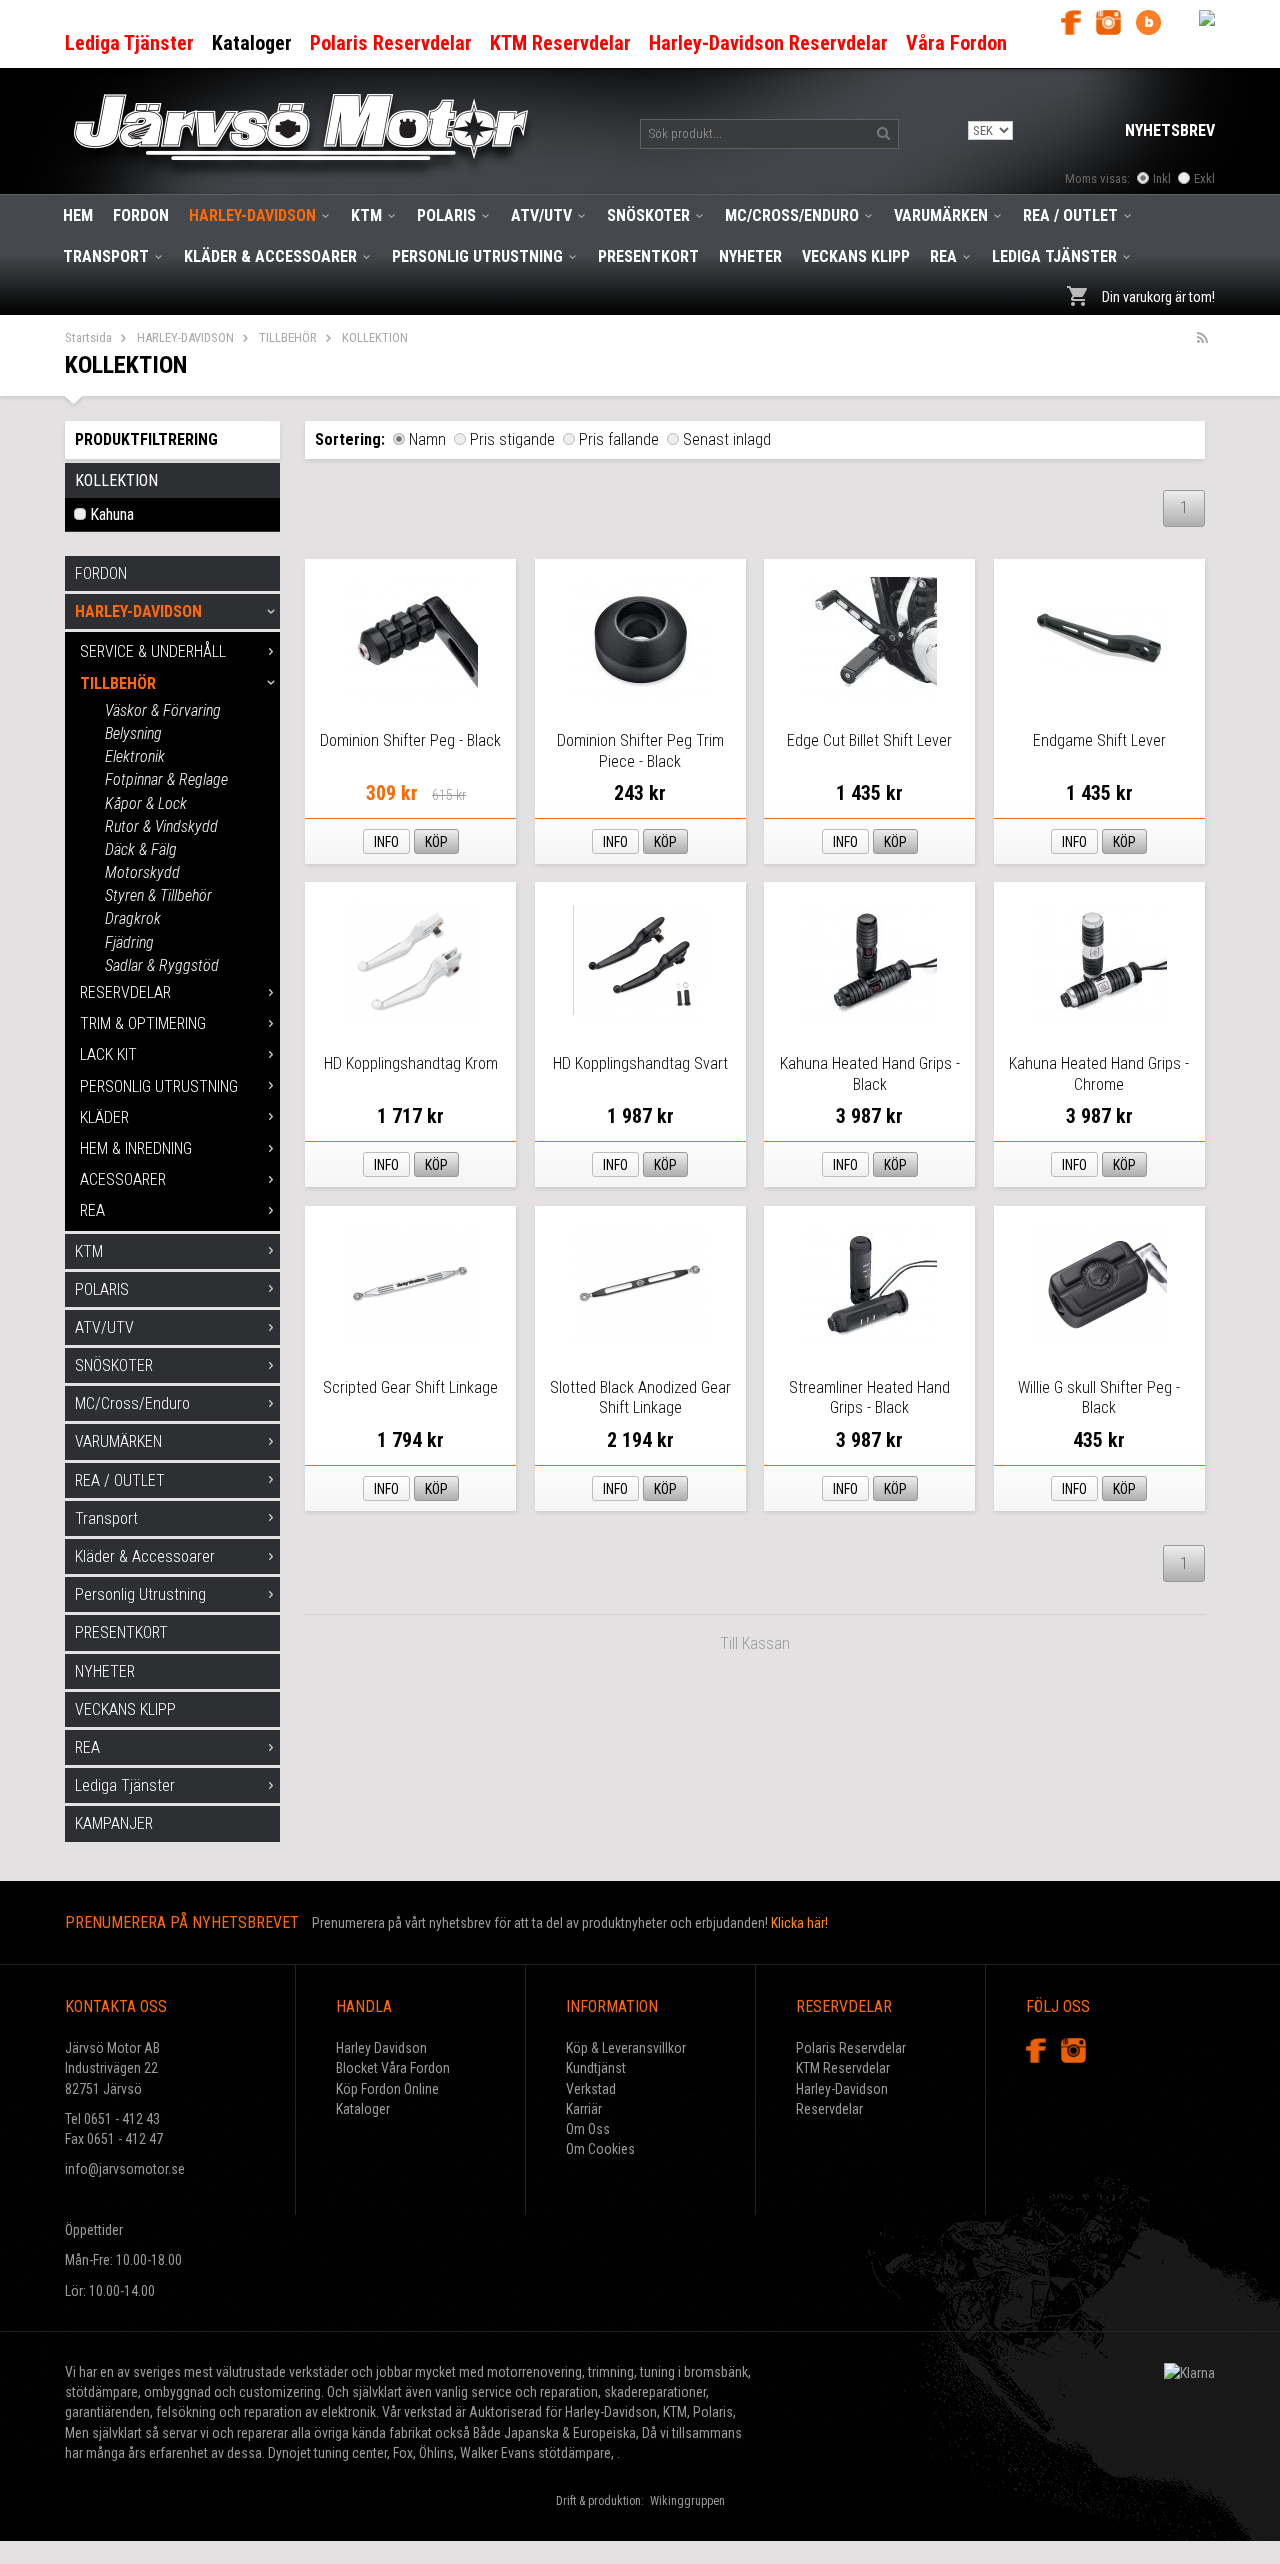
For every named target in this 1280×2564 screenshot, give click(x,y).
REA (943, 256)
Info (386, 842)
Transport (106, 256)
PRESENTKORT (648, 256)
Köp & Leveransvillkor (626, 2048)
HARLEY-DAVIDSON (252, 215)
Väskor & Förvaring (163, 710)
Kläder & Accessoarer (270, 256)
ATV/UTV (541, 215)
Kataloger (363, 2109)
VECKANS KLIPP (856, 256)
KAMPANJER (114, 1823)
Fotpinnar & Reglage (166, 779)
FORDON (141, 215)
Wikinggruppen (687, 2501)
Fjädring (129, 942)
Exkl (1204, 178)
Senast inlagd (727, 439)
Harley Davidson (381, 2048)
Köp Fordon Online (387, 2089)
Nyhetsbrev (1170, 130)
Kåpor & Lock (146, 803)
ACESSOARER (123, 1179)
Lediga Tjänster (1054, 256)
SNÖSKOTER (648, 215)
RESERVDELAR (125, 992)
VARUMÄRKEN (941, 215)
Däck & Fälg (141, 849)
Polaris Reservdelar (851, 2048)
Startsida (88, 337)
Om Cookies (600, 2149)
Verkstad (591, 2089)
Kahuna (112, 514)
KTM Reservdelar (843, 2068)
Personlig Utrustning (477, 256)
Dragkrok (133, 918)
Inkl (1162, 178)
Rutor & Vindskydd (161, 826)
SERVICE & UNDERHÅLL (153, 651)
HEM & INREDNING (136, 1148)
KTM (366, 215)
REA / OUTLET (1070, 215)
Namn (427, 439)
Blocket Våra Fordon (393, 2068)
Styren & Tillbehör (158, 895)
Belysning (133, 733)
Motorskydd (142, 872)
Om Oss (588, 2129)
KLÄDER (104, 1117)
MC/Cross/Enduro (792, 215)
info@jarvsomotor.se (125, 2169)
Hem (78, 215)
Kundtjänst (596, 2068)
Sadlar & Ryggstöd (162, 965)
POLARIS (446, 215)
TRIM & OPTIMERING (143, 1023)
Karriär (584, 2109)
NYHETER (750, 256)
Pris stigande (512, 439)
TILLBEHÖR (288, 337)
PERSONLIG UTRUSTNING (159, 1086)
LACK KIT (108, 1054)
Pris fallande (619, 439)
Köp (436, 842)
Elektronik (135, 756)
